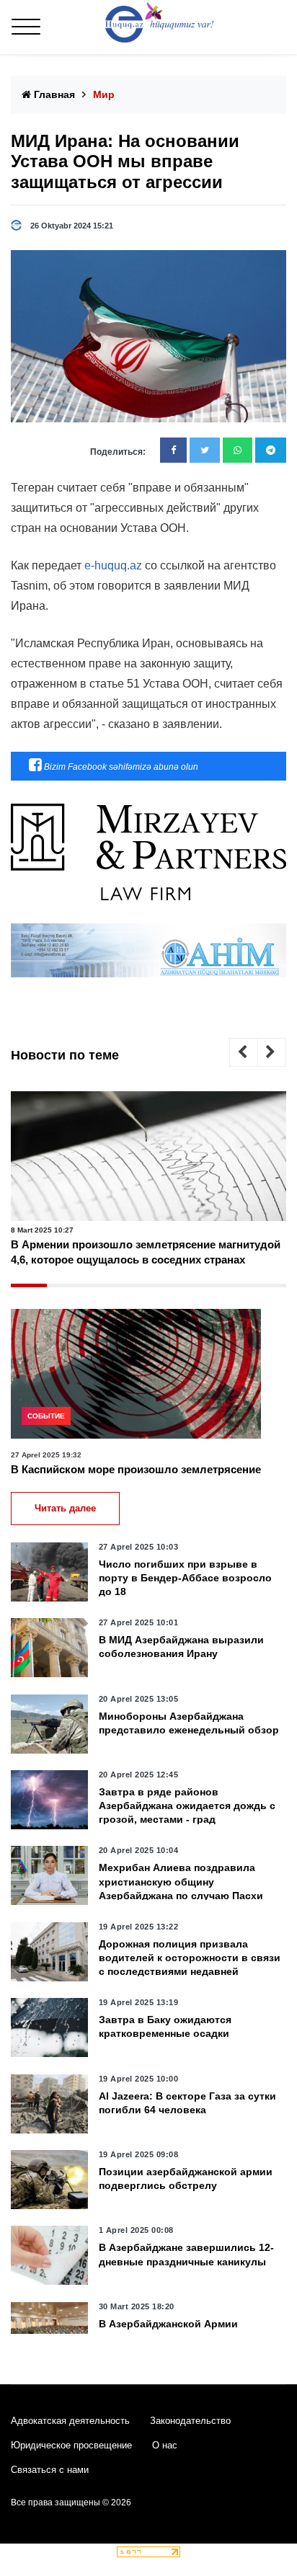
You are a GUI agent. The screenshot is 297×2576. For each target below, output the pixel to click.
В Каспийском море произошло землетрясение (136, 1469)
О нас (165, 2445)
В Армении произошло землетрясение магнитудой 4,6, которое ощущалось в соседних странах (146, 1252)
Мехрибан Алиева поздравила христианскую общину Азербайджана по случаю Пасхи (181, 1881)
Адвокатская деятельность (70, 2421)
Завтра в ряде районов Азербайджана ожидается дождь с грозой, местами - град (187, 1806)
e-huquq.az (113, 565)
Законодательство (190, 2421)
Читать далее (65, 1508)
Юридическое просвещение (71, 2445)
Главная (53, 94)
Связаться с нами (50, 2470)
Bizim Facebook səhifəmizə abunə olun (120, 767)
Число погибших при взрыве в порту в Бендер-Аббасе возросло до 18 (185, 1578)
